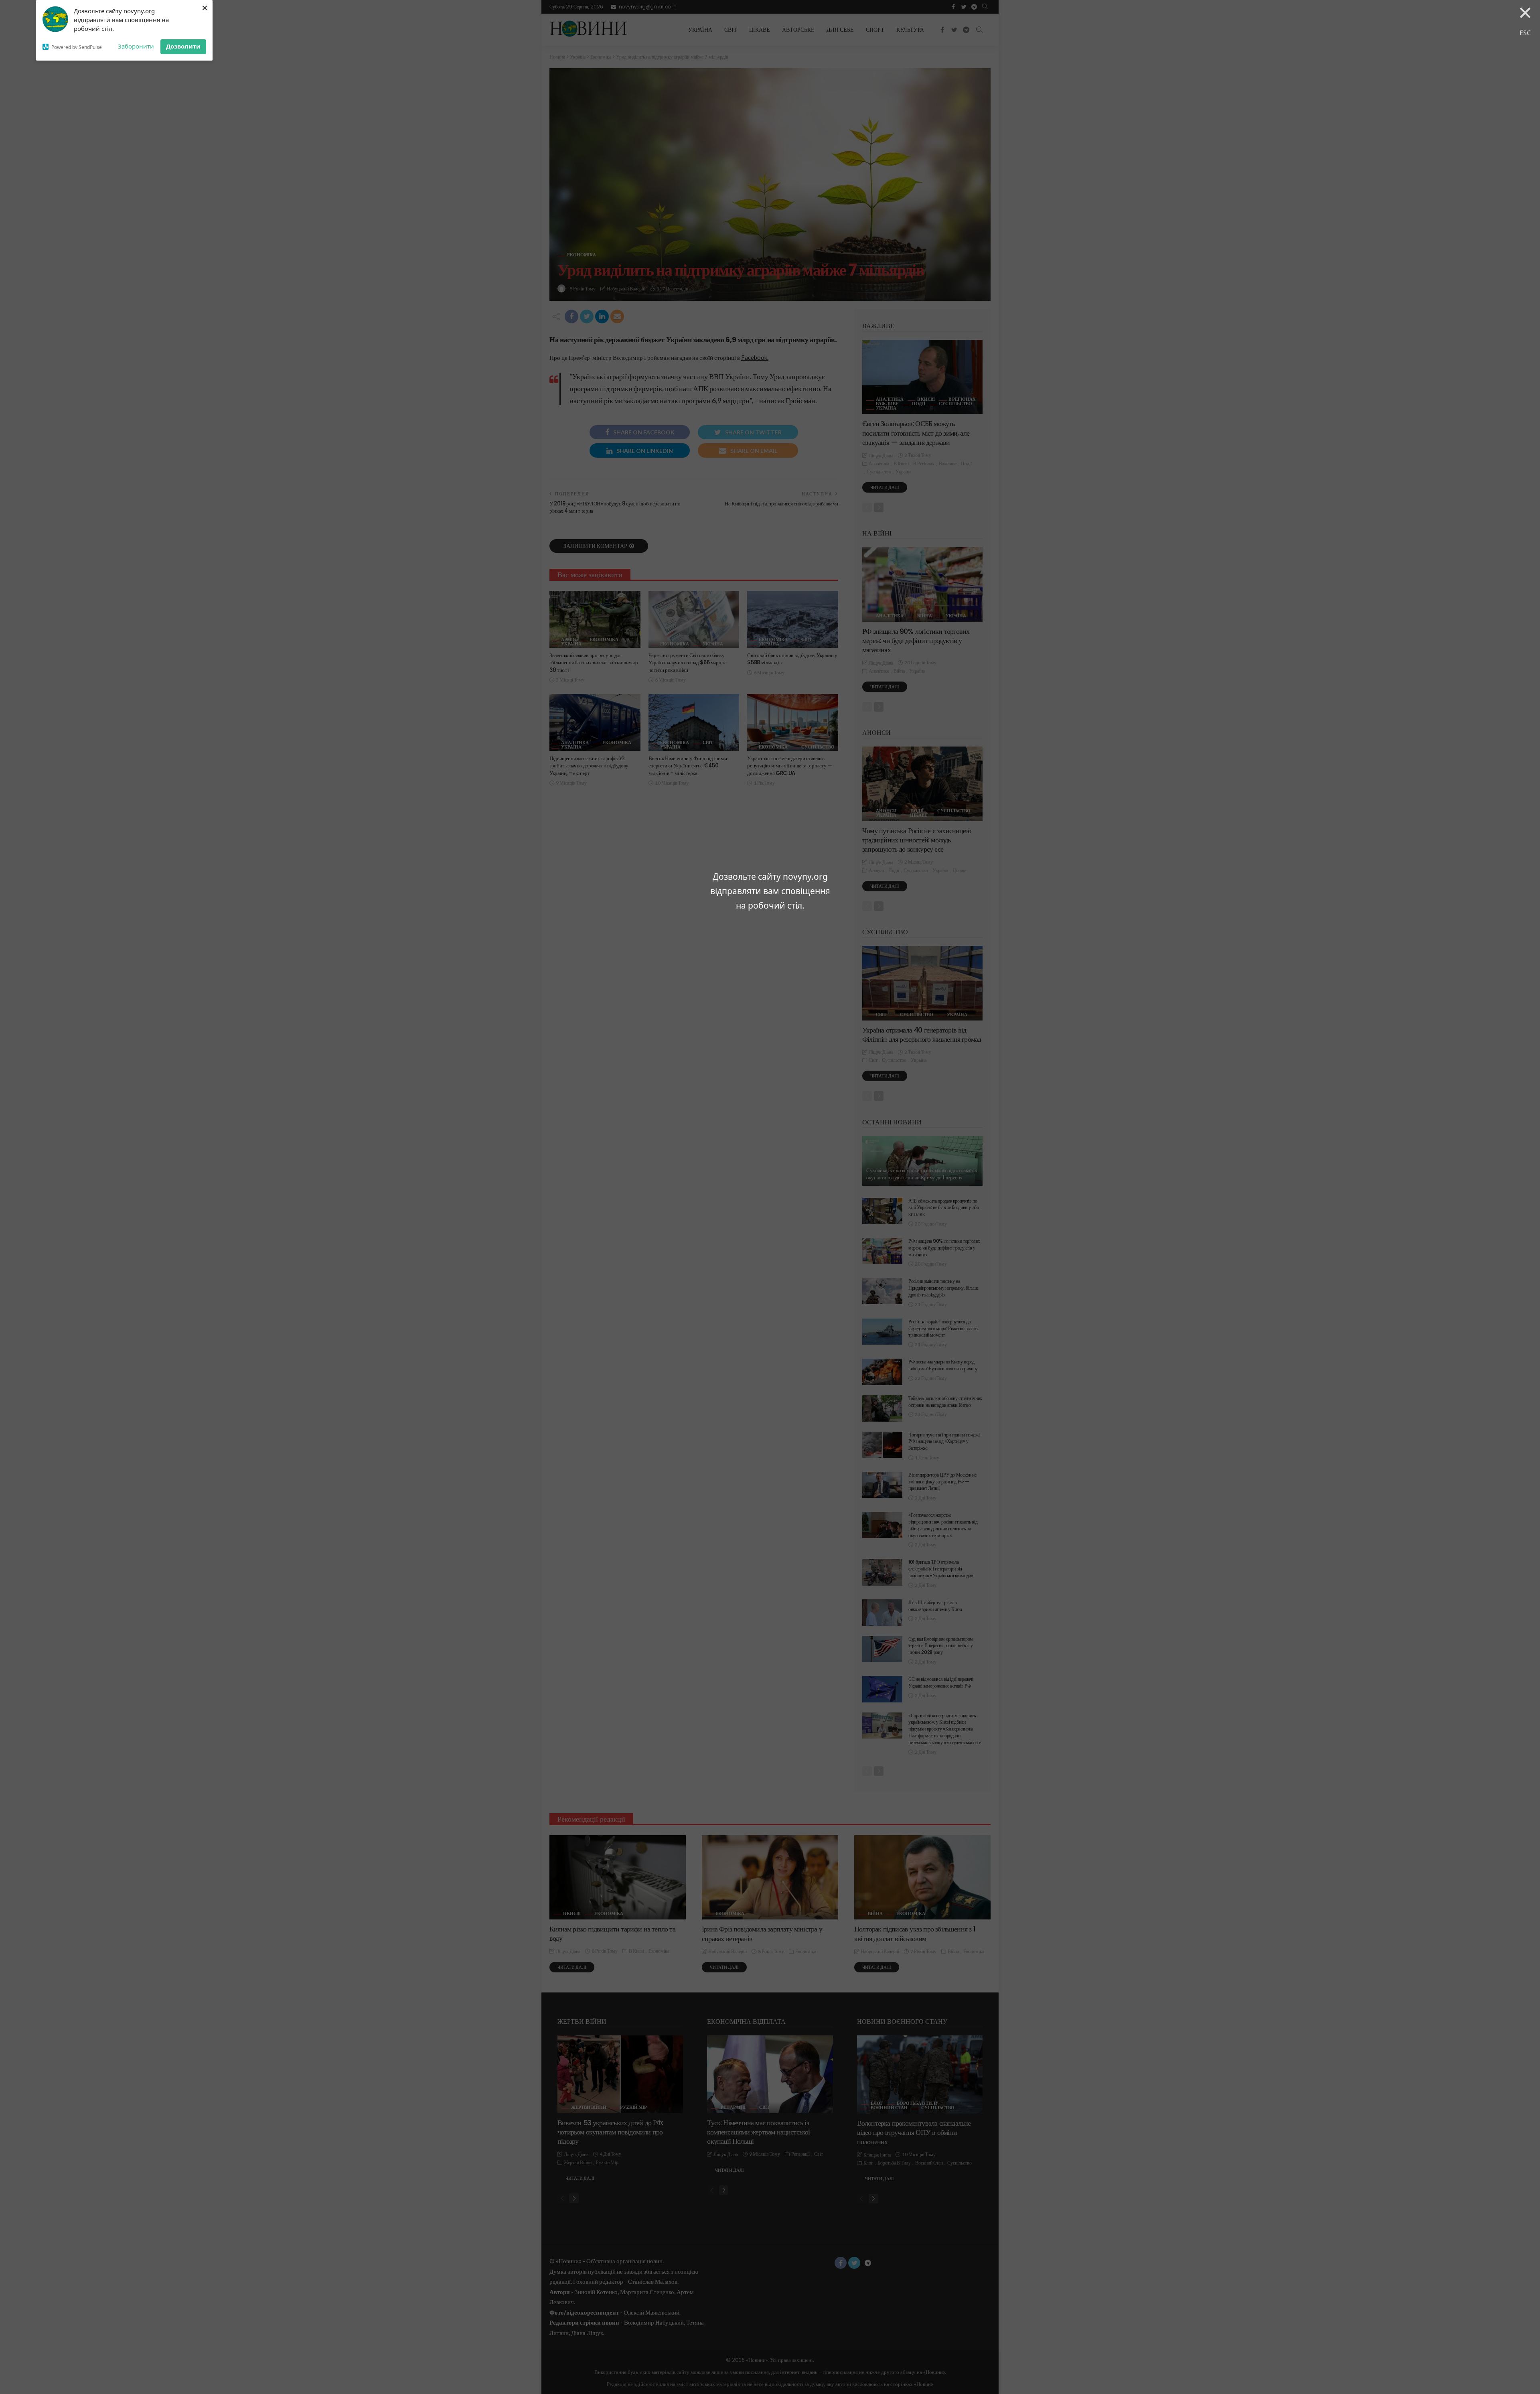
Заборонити (136, 46)
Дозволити (183, 46)
